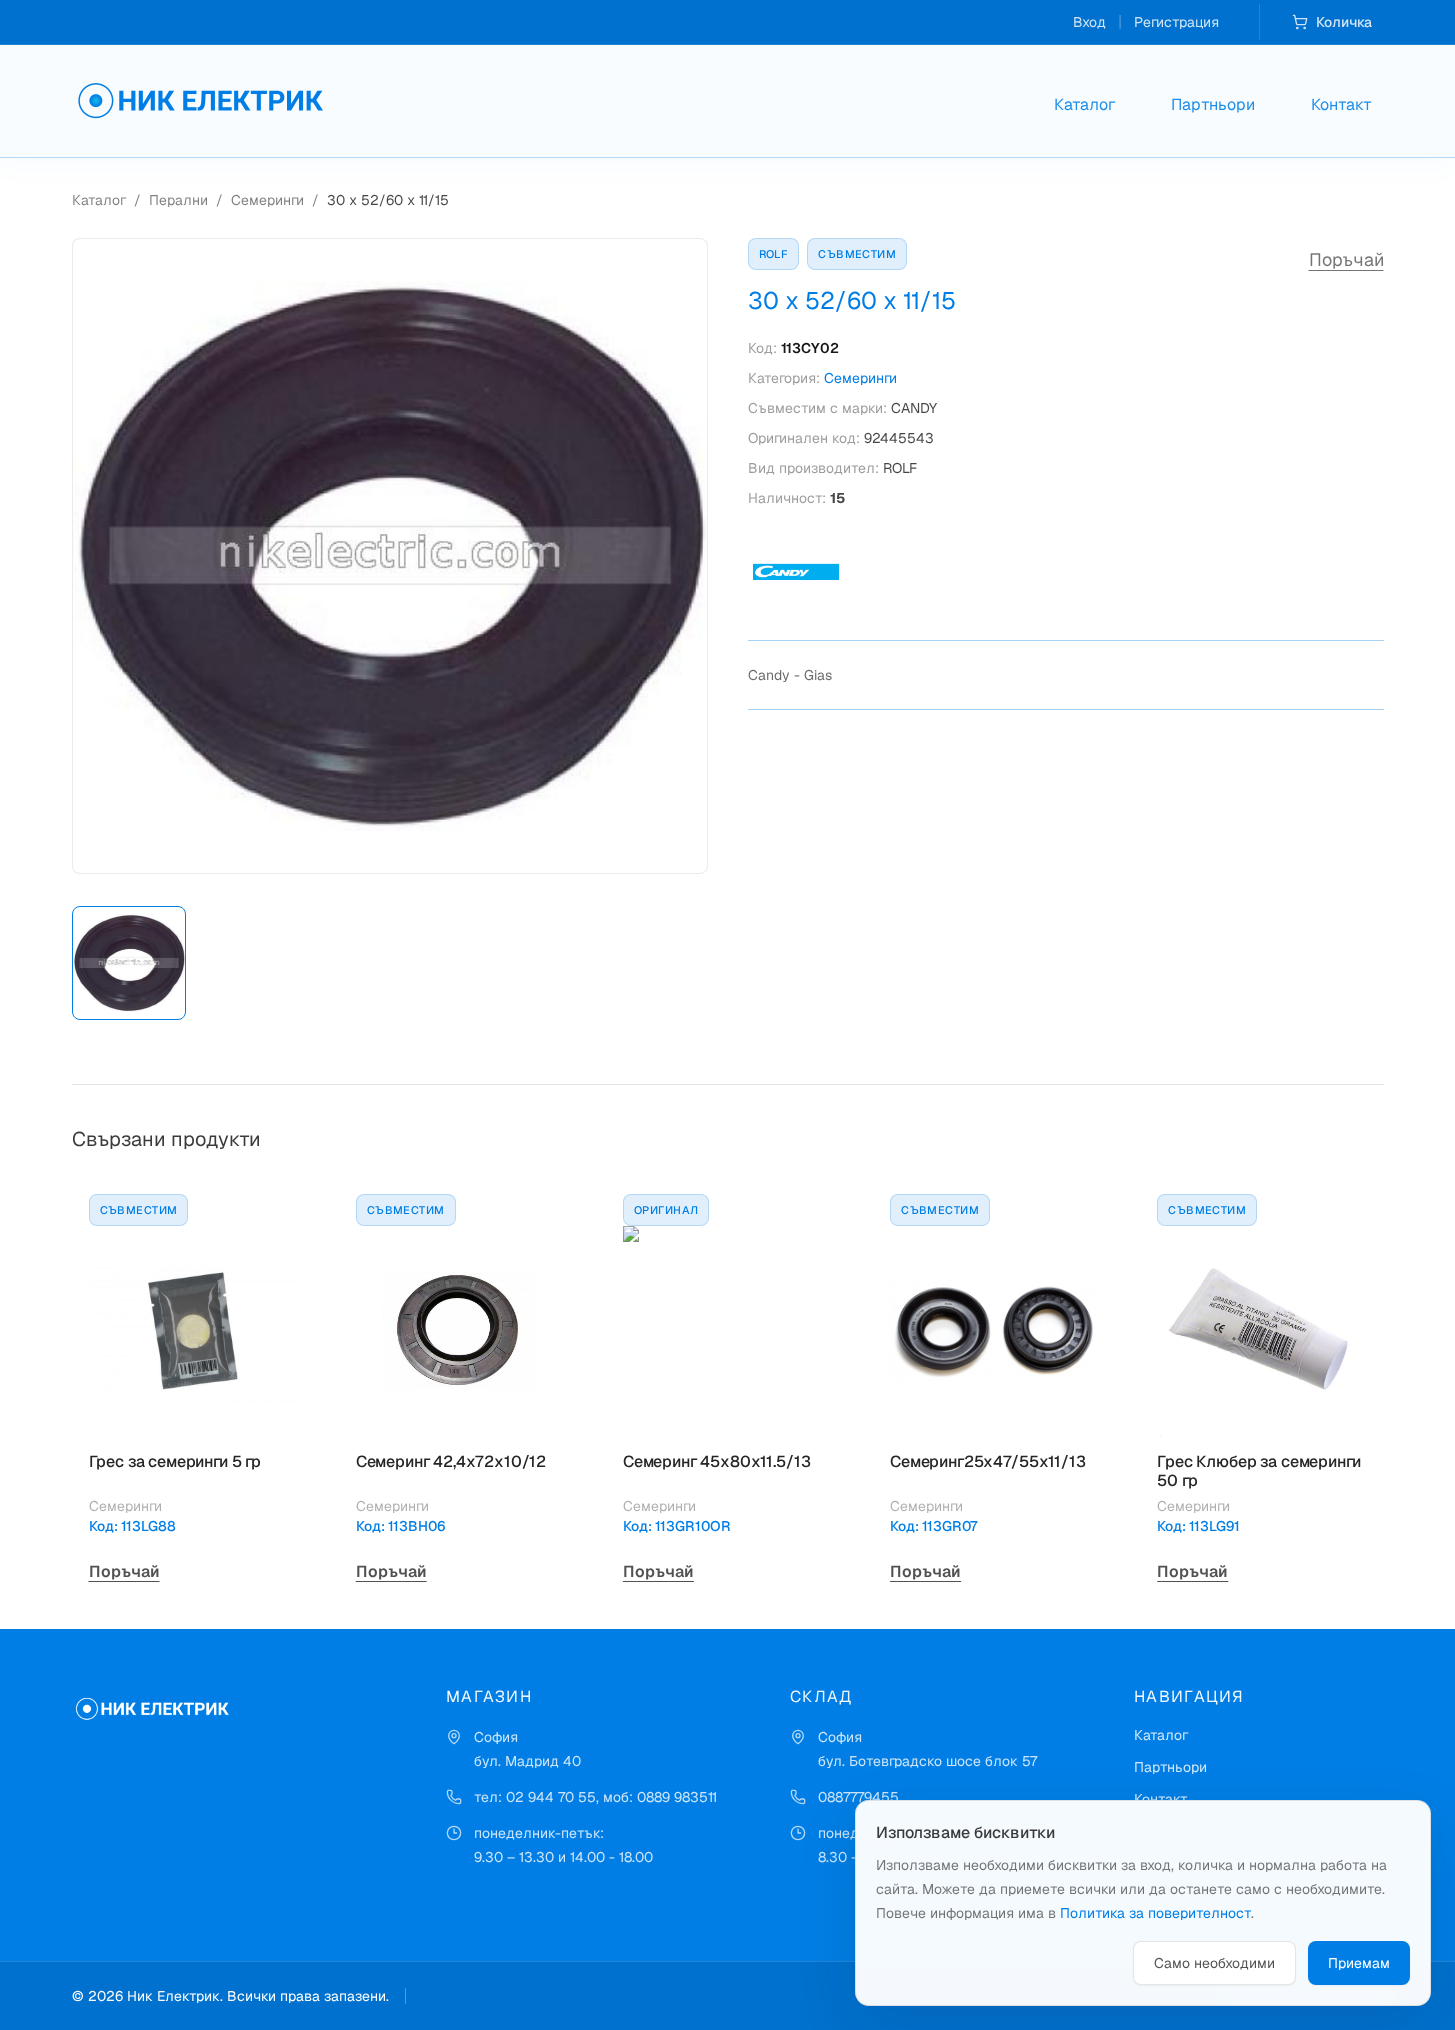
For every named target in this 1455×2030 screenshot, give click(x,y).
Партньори (1213, 104)
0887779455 (858, 1797)
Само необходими (1214, 1963)
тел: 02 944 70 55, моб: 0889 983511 (595, 1797)
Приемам (1359, 1963)
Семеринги (267, 200)
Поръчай (1346, 259)
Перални (178, 200)
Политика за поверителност (1155, 1913)
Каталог (1084, 104)
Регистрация (1176, 22)
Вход (1089, 22)
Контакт (1341, 104)
